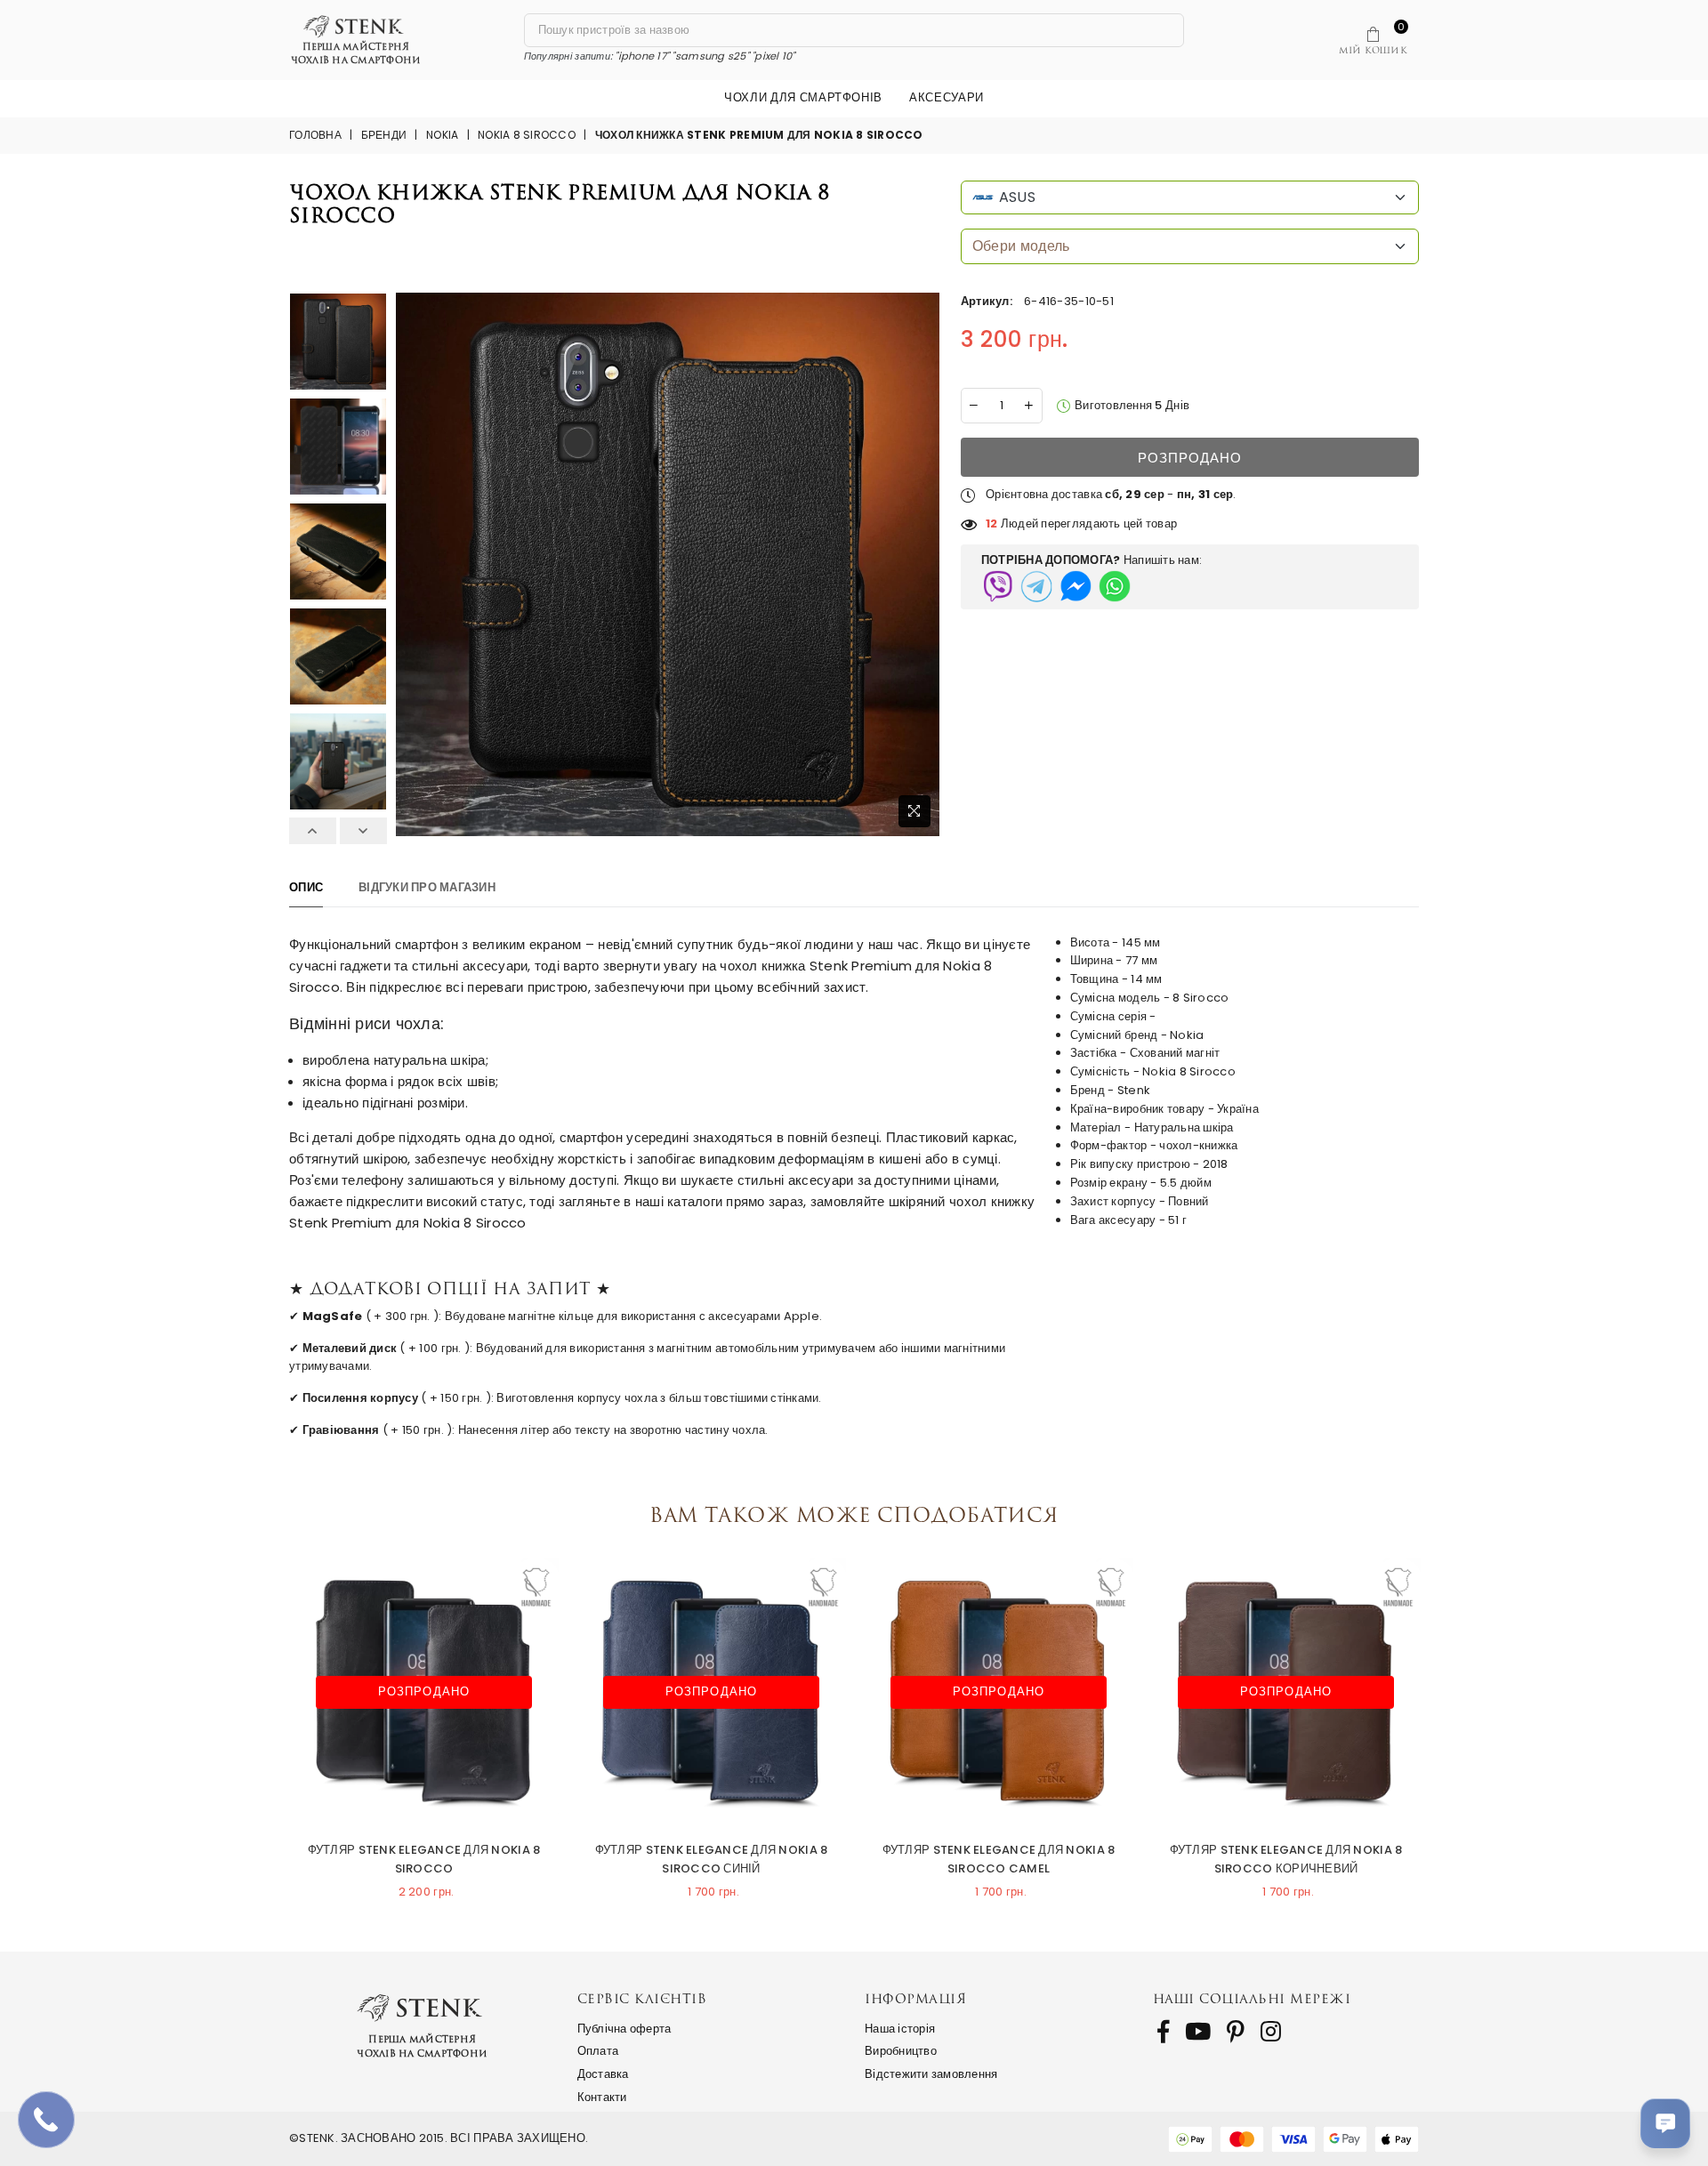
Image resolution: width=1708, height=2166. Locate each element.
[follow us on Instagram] (1271, 2032)
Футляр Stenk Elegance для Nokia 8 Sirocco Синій (712, 1859)
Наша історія (900, 2029)
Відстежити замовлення (931, 2074)
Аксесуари (947, 97)
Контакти (602, 2097)
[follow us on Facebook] (1163, 2032)
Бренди (384, 135)
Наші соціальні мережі (1252, 1998)
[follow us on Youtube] (1198, 2032)
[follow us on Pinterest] (1236, 2032)
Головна (315, 135)
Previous (313, 831)
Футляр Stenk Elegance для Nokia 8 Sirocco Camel (999, 1859)
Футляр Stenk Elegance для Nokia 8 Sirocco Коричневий (1286, 1859)
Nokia (442, 135)
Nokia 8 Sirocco (527, 135)
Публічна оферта (624, 2029)
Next (363, 831)
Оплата (598, 2051)
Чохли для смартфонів (803, 97)
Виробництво (901, 2051)
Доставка (603, 2074)
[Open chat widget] (1665, 2123)
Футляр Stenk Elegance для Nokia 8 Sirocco (424, 1859)
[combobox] (1190, 197)
